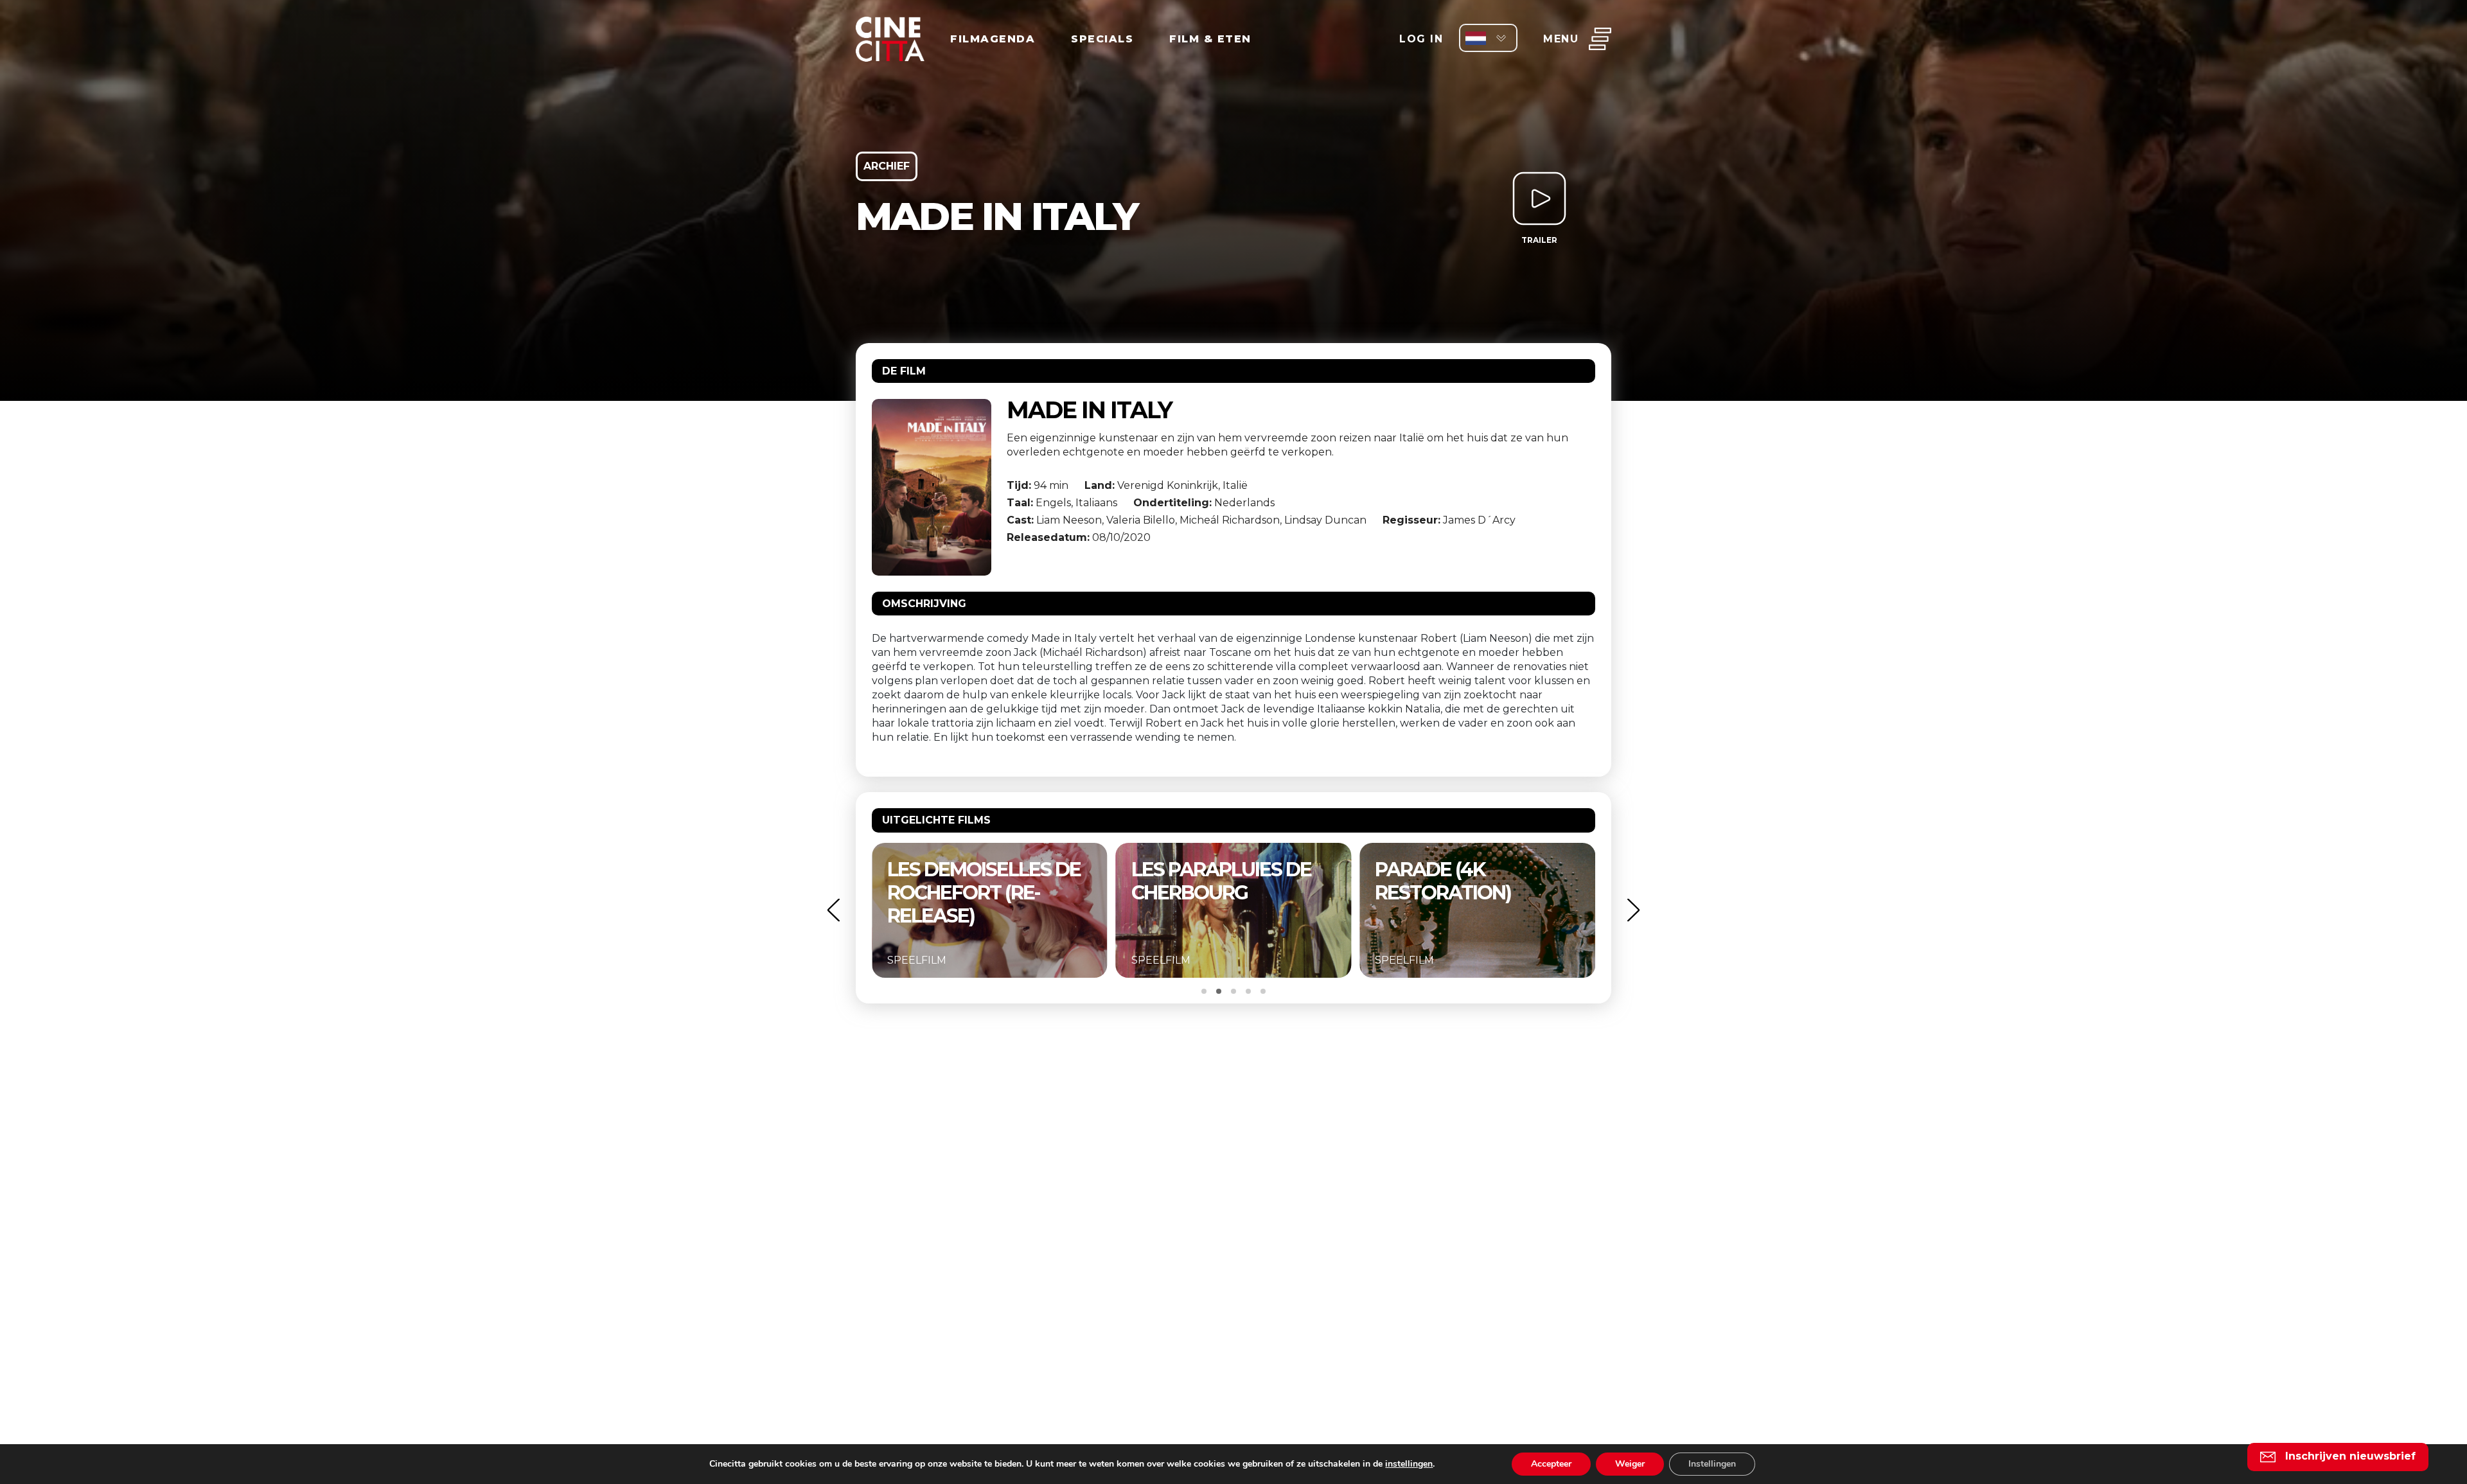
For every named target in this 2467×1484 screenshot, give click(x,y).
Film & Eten (1210, 39)
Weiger (1630, 1464)
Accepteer (1551, 1464)
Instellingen (1712, 1464)
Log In (1421, 39)
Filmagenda (993, 39)
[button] (833, 910)
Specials (1102, 39)
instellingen (1409, 1464)
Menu (1561, 39)
